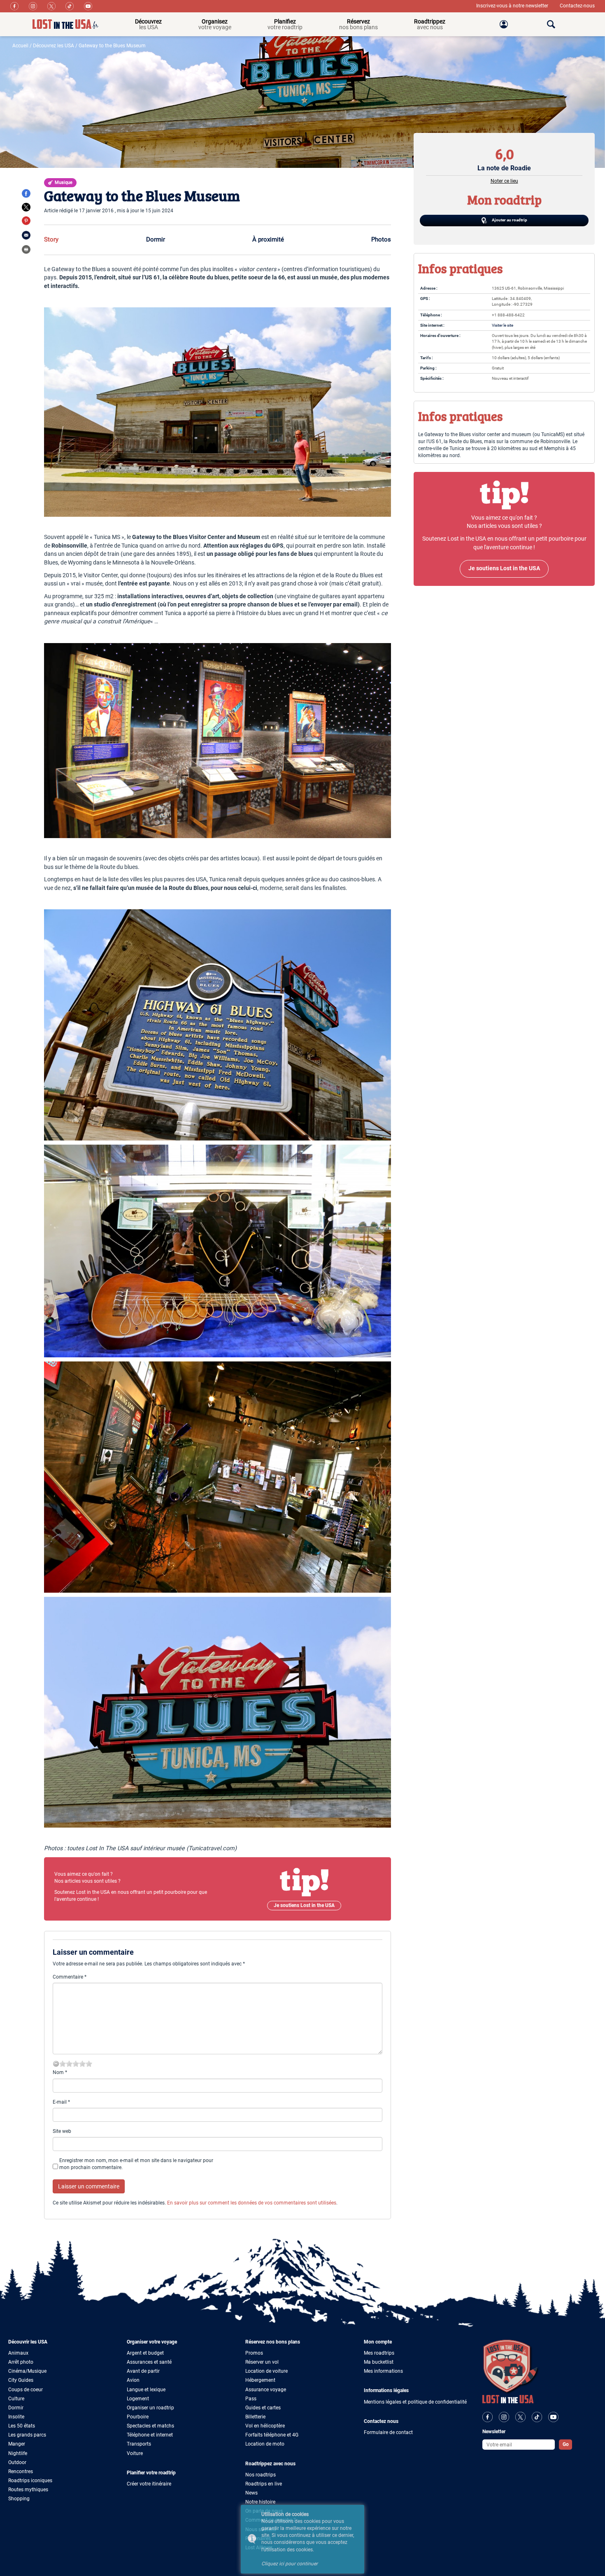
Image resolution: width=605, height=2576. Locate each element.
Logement (138, 2399)
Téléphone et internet (150, 2435)
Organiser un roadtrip (150, 2408)
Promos (254, 2353)
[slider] (76, 2064)
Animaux (18, 2353)
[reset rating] (56, 2064)
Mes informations (383, 2371)
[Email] (26, 235)
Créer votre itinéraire (149, 2484)
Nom (60, 2072)
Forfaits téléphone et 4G (272, 2435)
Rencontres (21, 2471)
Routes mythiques (28, 2490)
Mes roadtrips (379, 2353)
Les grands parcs (27, 2435)
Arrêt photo (21, 2362)
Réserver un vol (262, 2362)
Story (51, 239)
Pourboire (138, 2417)
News (251, 2493)
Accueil (20, 46)
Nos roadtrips (261, 2475)
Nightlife (18, 2453)
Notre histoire (260, 2502)
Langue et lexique (146, 2390)
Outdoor (17, 2462)
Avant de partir (143, 2371)
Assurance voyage (266, 2390)
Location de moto (265, 2444)
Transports (139, 2444)
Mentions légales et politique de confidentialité (415, 2402)
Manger (17, 2444)
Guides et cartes (263, 2408)
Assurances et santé (149, 2362)
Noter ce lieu (504, 181)
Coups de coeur (26, 2390)
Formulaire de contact (388, 2432)
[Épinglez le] (26, 221)
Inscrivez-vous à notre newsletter (513, 6)
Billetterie (255, 2417)
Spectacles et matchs (150, 2426)
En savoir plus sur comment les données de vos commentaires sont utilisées (252, 2203)
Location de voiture (266, 2371)
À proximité (268, 239)
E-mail (61, 2102)
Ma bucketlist (379, 2362)
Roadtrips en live (264, 2484)
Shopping (19, 2499)
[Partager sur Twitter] (26, 207)
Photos (381, 239)
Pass (251, 2399)
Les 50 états (22, 2426)
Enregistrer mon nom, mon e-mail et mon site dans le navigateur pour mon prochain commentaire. (136, 2164)
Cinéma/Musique (27, 2371)
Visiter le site (503, 325)
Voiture (135, 2453)
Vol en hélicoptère (265, 2426)
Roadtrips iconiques (30, 2481)
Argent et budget (145, 2353)
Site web (62, 2131)
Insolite (16, 2417)
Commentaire (70, 1977)
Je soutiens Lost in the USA (304, 1905)
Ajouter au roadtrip (509, 220)
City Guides (21, 2380)
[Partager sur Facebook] (26, 193)
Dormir (156, 239)
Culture (16, 2399)
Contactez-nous (577, 6)
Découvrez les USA (54, 46)
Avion (133, 2380)
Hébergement (260, 2380)
